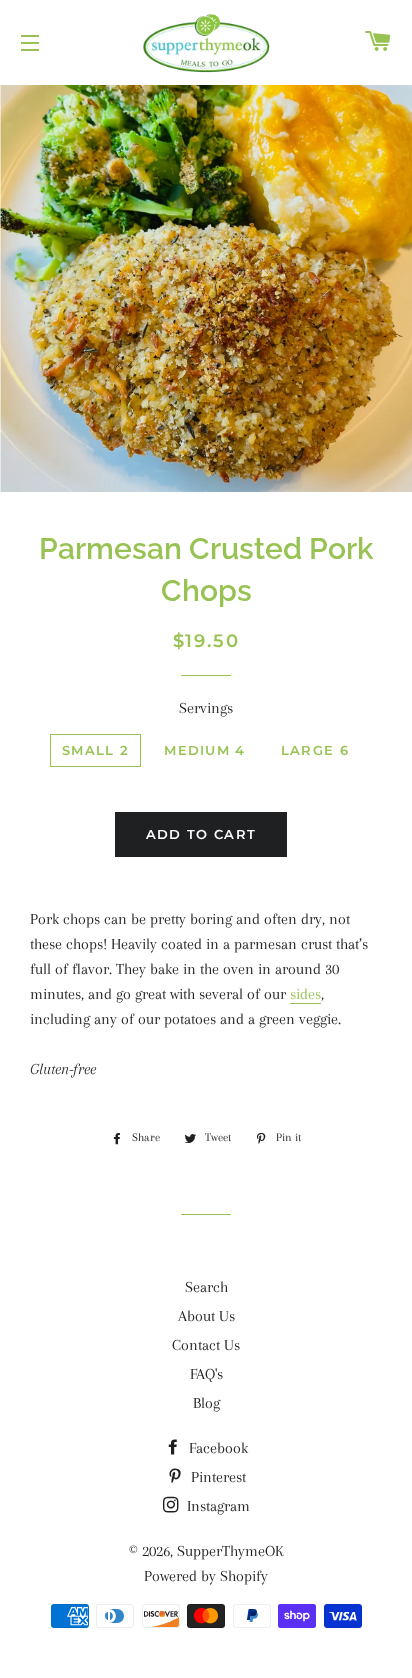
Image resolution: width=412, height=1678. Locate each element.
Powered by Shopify (206, 1576)
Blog (206, 1403)
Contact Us (206, 1345)
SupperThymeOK (230, 1551)
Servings (206, 708)
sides (305, 994)
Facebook (216, 1448)
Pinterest (216, 1477)
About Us (206, 1316)
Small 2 (95, 750)
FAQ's (206, 1374)
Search (206, 1287)
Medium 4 (204, 750)
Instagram (216, 1506)
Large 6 (315, 750)
